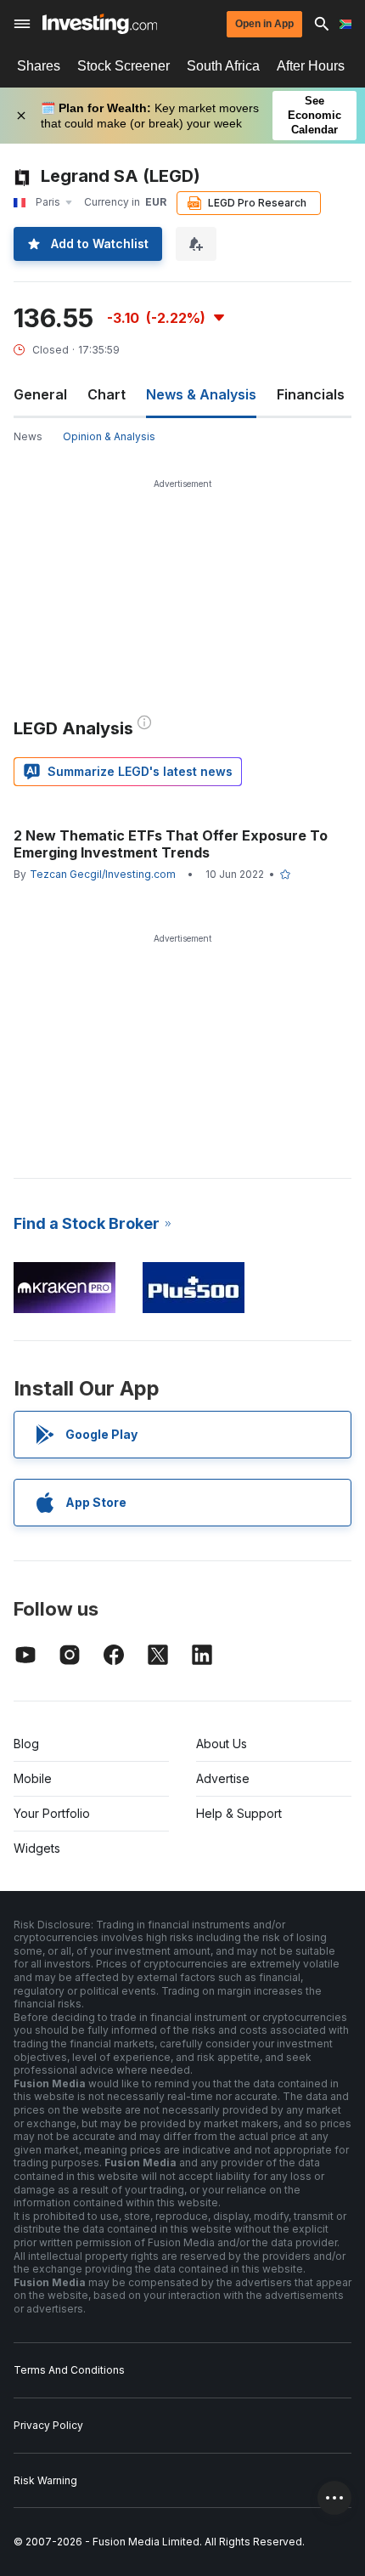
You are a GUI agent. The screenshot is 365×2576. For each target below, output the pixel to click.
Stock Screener (124, 66)
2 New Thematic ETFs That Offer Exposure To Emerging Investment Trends (171, 844)
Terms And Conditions (69, 2370)
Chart (107, 394)
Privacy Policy (48, 2425)
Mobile (33, 1778)
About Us (222, 1744)
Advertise (223, 1778)
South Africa (223, 66)
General (40, 394)
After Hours (311, 66)
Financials (311, 394)
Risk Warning (45, 2480)
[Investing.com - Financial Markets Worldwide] (100, 24)
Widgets (37, 1848)
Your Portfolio (52, 1813)
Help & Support (239, 1813)
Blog (26, 1744)
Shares (39, 66)
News (28, 436)
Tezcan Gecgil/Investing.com (103, 874)
